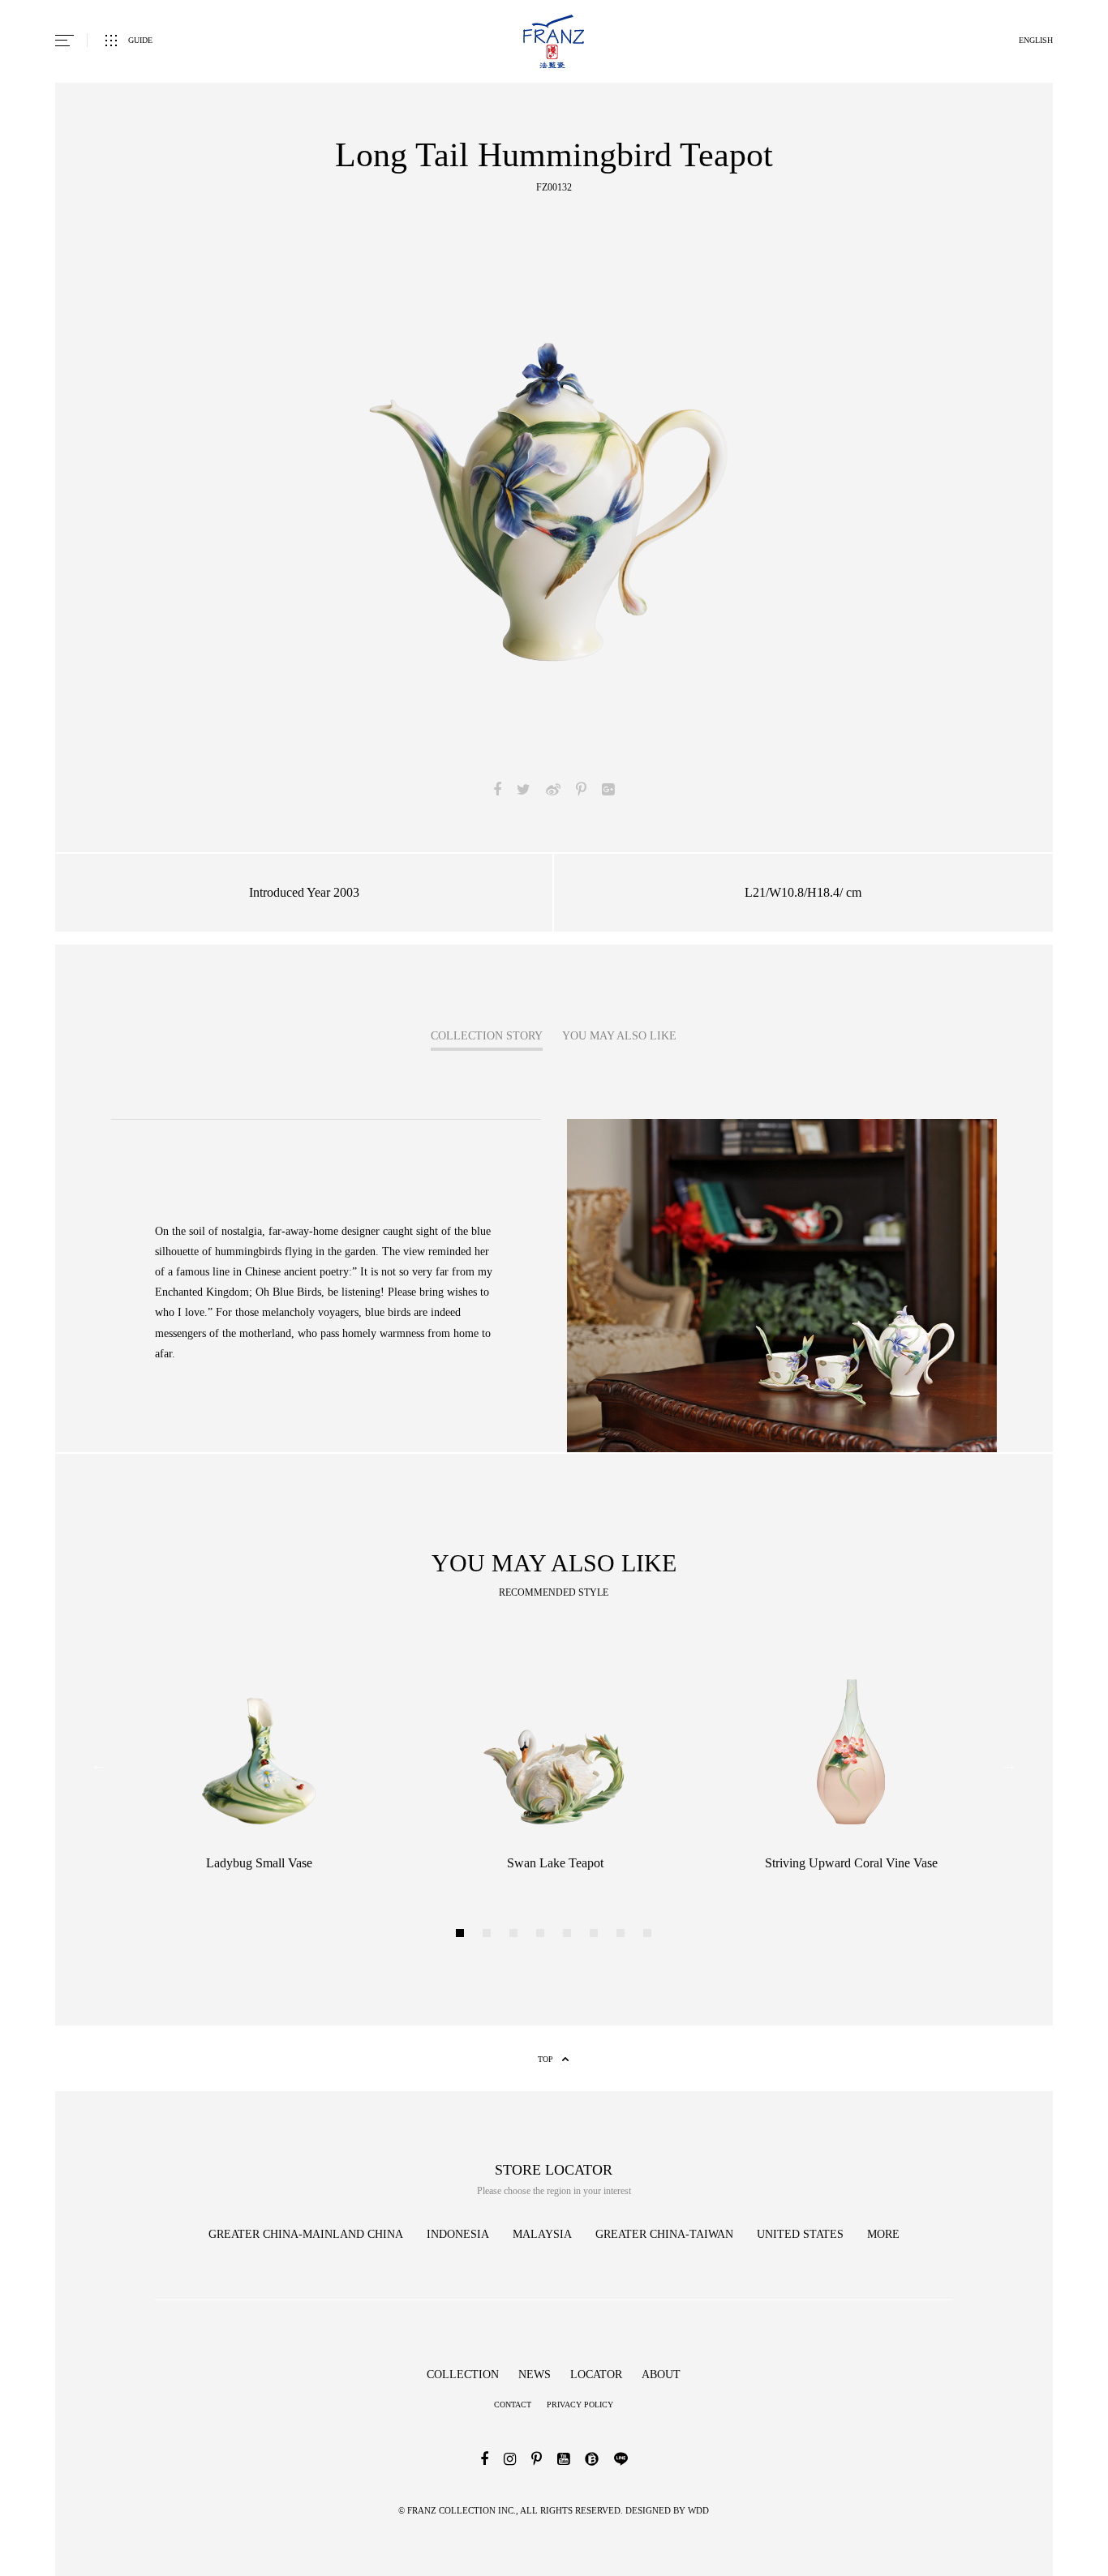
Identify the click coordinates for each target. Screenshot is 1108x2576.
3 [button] (515, 1935)
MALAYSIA (542, 2234)
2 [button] (489, 1935)
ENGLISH (1036, 40)
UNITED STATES (800, 2234)
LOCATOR (596, 2375)
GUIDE (140, 40)
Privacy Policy (580, 2405)
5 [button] (569, 1935)
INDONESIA (458, 2234)
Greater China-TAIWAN (664, 2234)
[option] (554, 494)
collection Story (487, 1036)
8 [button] (649, 1935)
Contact (513, 2405)
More (883, 2234)
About (661, 2375)
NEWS (535, 2375)
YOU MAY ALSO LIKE (619, 1036)
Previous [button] (99, 1764)
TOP (545, 2059)
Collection (463, 2375)
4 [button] (542, 1935)
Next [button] (1009, 1764)
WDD (697, 2510)
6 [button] (596, 1935)
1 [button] (462, 1935)
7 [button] (623, 1935)
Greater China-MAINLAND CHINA (306, 2234)
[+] (782, 1125)
